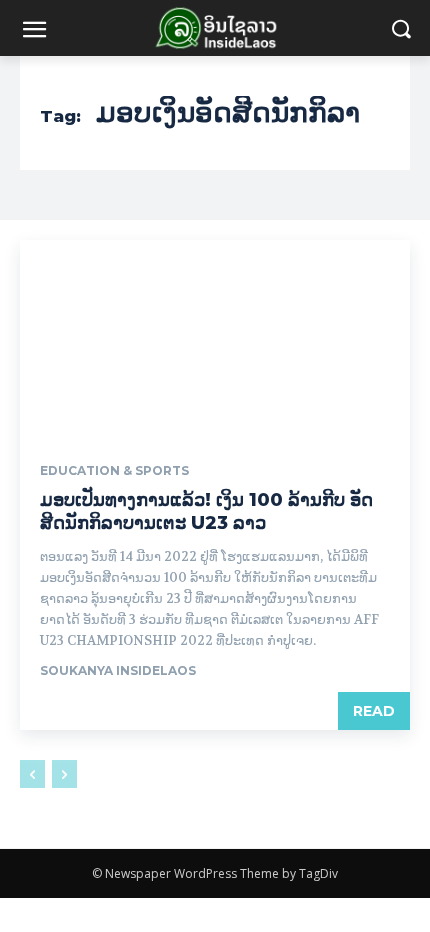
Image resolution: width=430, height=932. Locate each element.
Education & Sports (114, 471)
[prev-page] (32, 774)
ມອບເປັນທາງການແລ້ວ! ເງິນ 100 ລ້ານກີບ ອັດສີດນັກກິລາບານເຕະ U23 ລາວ (206, 511)
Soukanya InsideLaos (118, 670)
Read (374, 711)
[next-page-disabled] (64, 774)
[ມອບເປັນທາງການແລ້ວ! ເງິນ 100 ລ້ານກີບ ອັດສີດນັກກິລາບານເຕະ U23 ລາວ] (215, 337)
